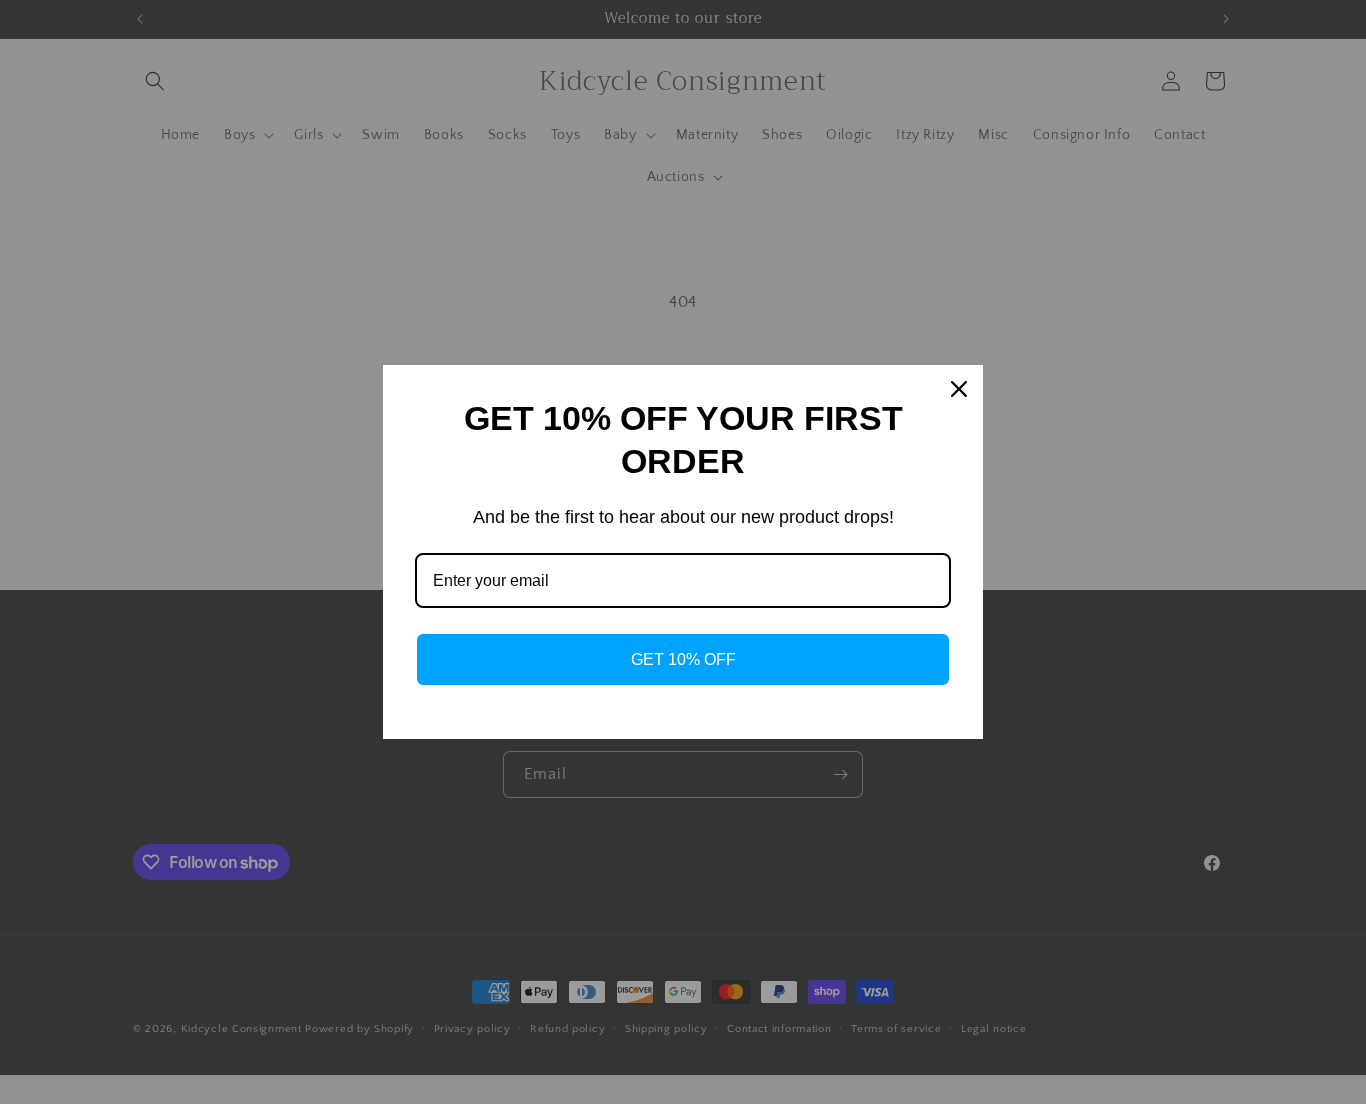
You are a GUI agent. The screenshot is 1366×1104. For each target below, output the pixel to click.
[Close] (959, 389)
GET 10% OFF (683, 659)
